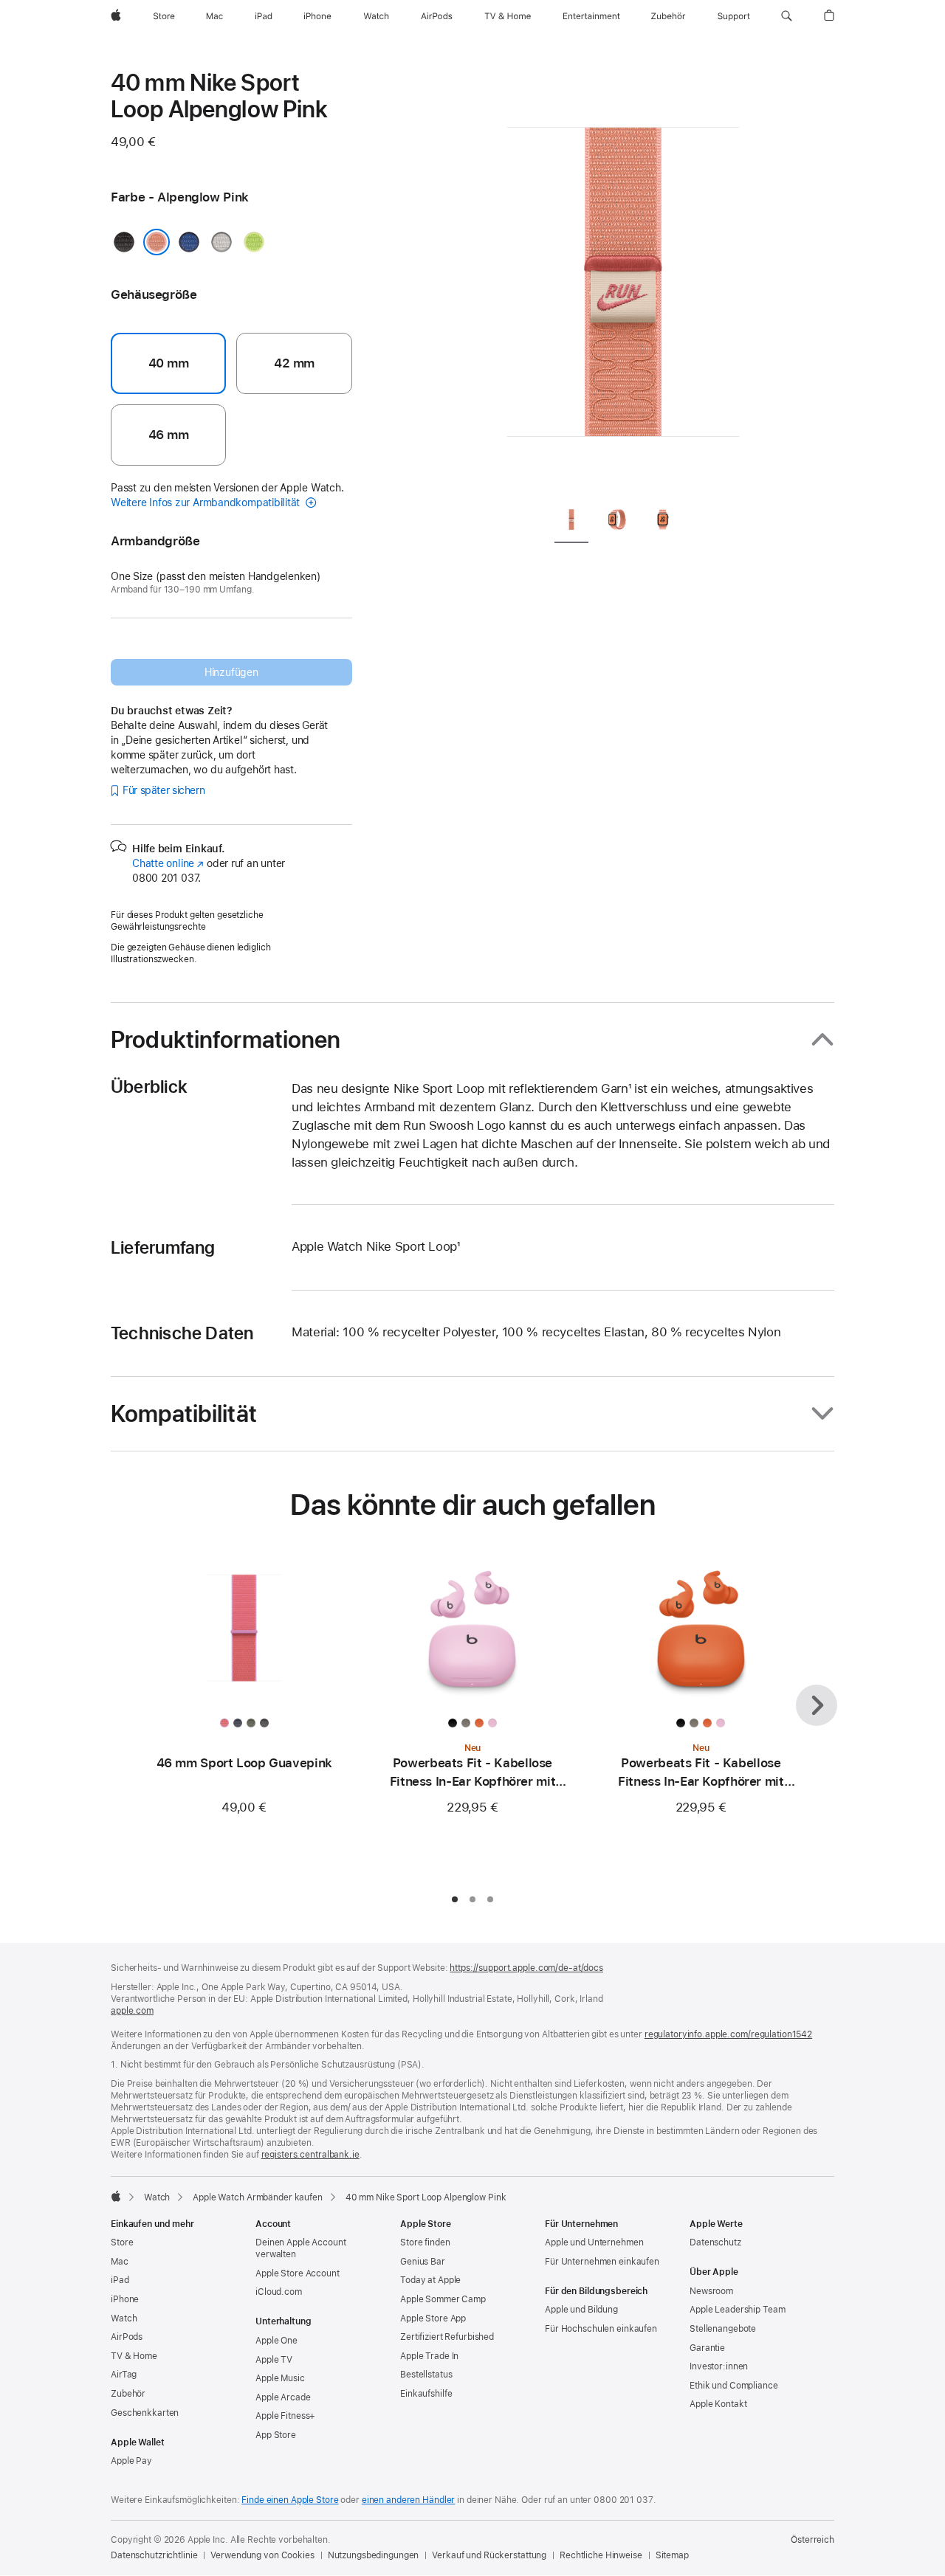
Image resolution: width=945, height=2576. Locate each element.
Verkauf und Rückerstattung (489, 2555)
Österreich (812, 2540)
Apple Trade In (429, 2356)
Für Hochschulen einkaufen (601, 2329)
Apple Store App (433, 2318)
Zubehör (128, 2394)
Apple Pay (131, 2461)
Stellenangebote (723, 2329)
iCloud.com (279, 2292)
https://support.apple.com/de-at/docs (526, 1968)
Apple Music (280, 2378)
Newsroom (711, 2291)
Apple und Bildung (581, 2310)
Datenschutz (715, 2242)
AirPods (127, 2337)
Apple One (276, 2341)
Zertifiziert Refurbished (447, 2337)
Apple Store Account (298, 2273)
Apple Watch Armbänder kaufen (258, 2197)
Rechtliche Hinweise (601, 2555)
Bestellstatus (426, 2375)
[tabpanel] (623, 280)
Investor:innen (719, 2366)
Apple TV (274, 2360)
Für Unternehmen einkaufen (602, 2262)
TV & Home (134, 2356)
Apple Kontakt (718, 2404)
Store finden (425, 2242)
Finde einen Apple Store (290, 2500)
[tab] (571, 522)
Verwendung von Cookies (262, 2555)
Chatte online (168, 863)
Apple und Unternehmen (594, 2242)
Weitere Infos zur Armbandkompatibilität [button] (207, 503)
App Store (276, 2435)
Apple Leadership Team (737, 2310)
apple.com (132, 2011)
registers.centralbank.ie (310, 2155)
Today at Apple (430, 2280)
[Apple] (116, 2196)
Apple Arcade (283, 2397)
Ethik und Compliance (734, 2386)
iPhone (125, 2299)
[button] (787, 16)
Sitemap (672, 2555)
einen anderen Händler (408, 2500)
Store (122, 2242)
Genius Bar (423, 2262)
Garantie (707, 2348)
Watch (157, 2197)
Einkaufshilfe (426, 2394)
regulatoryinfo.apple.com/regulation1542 (728, 2034)
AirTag (124, 2375)
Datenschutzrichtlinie (154, 2555)
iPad (120, 2280)
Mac (120, 2262)
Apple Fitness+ (285, 2416)
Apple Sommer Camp (443, 2299)
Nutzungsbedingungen (374, 2555)
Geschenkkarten (145, 2413)
